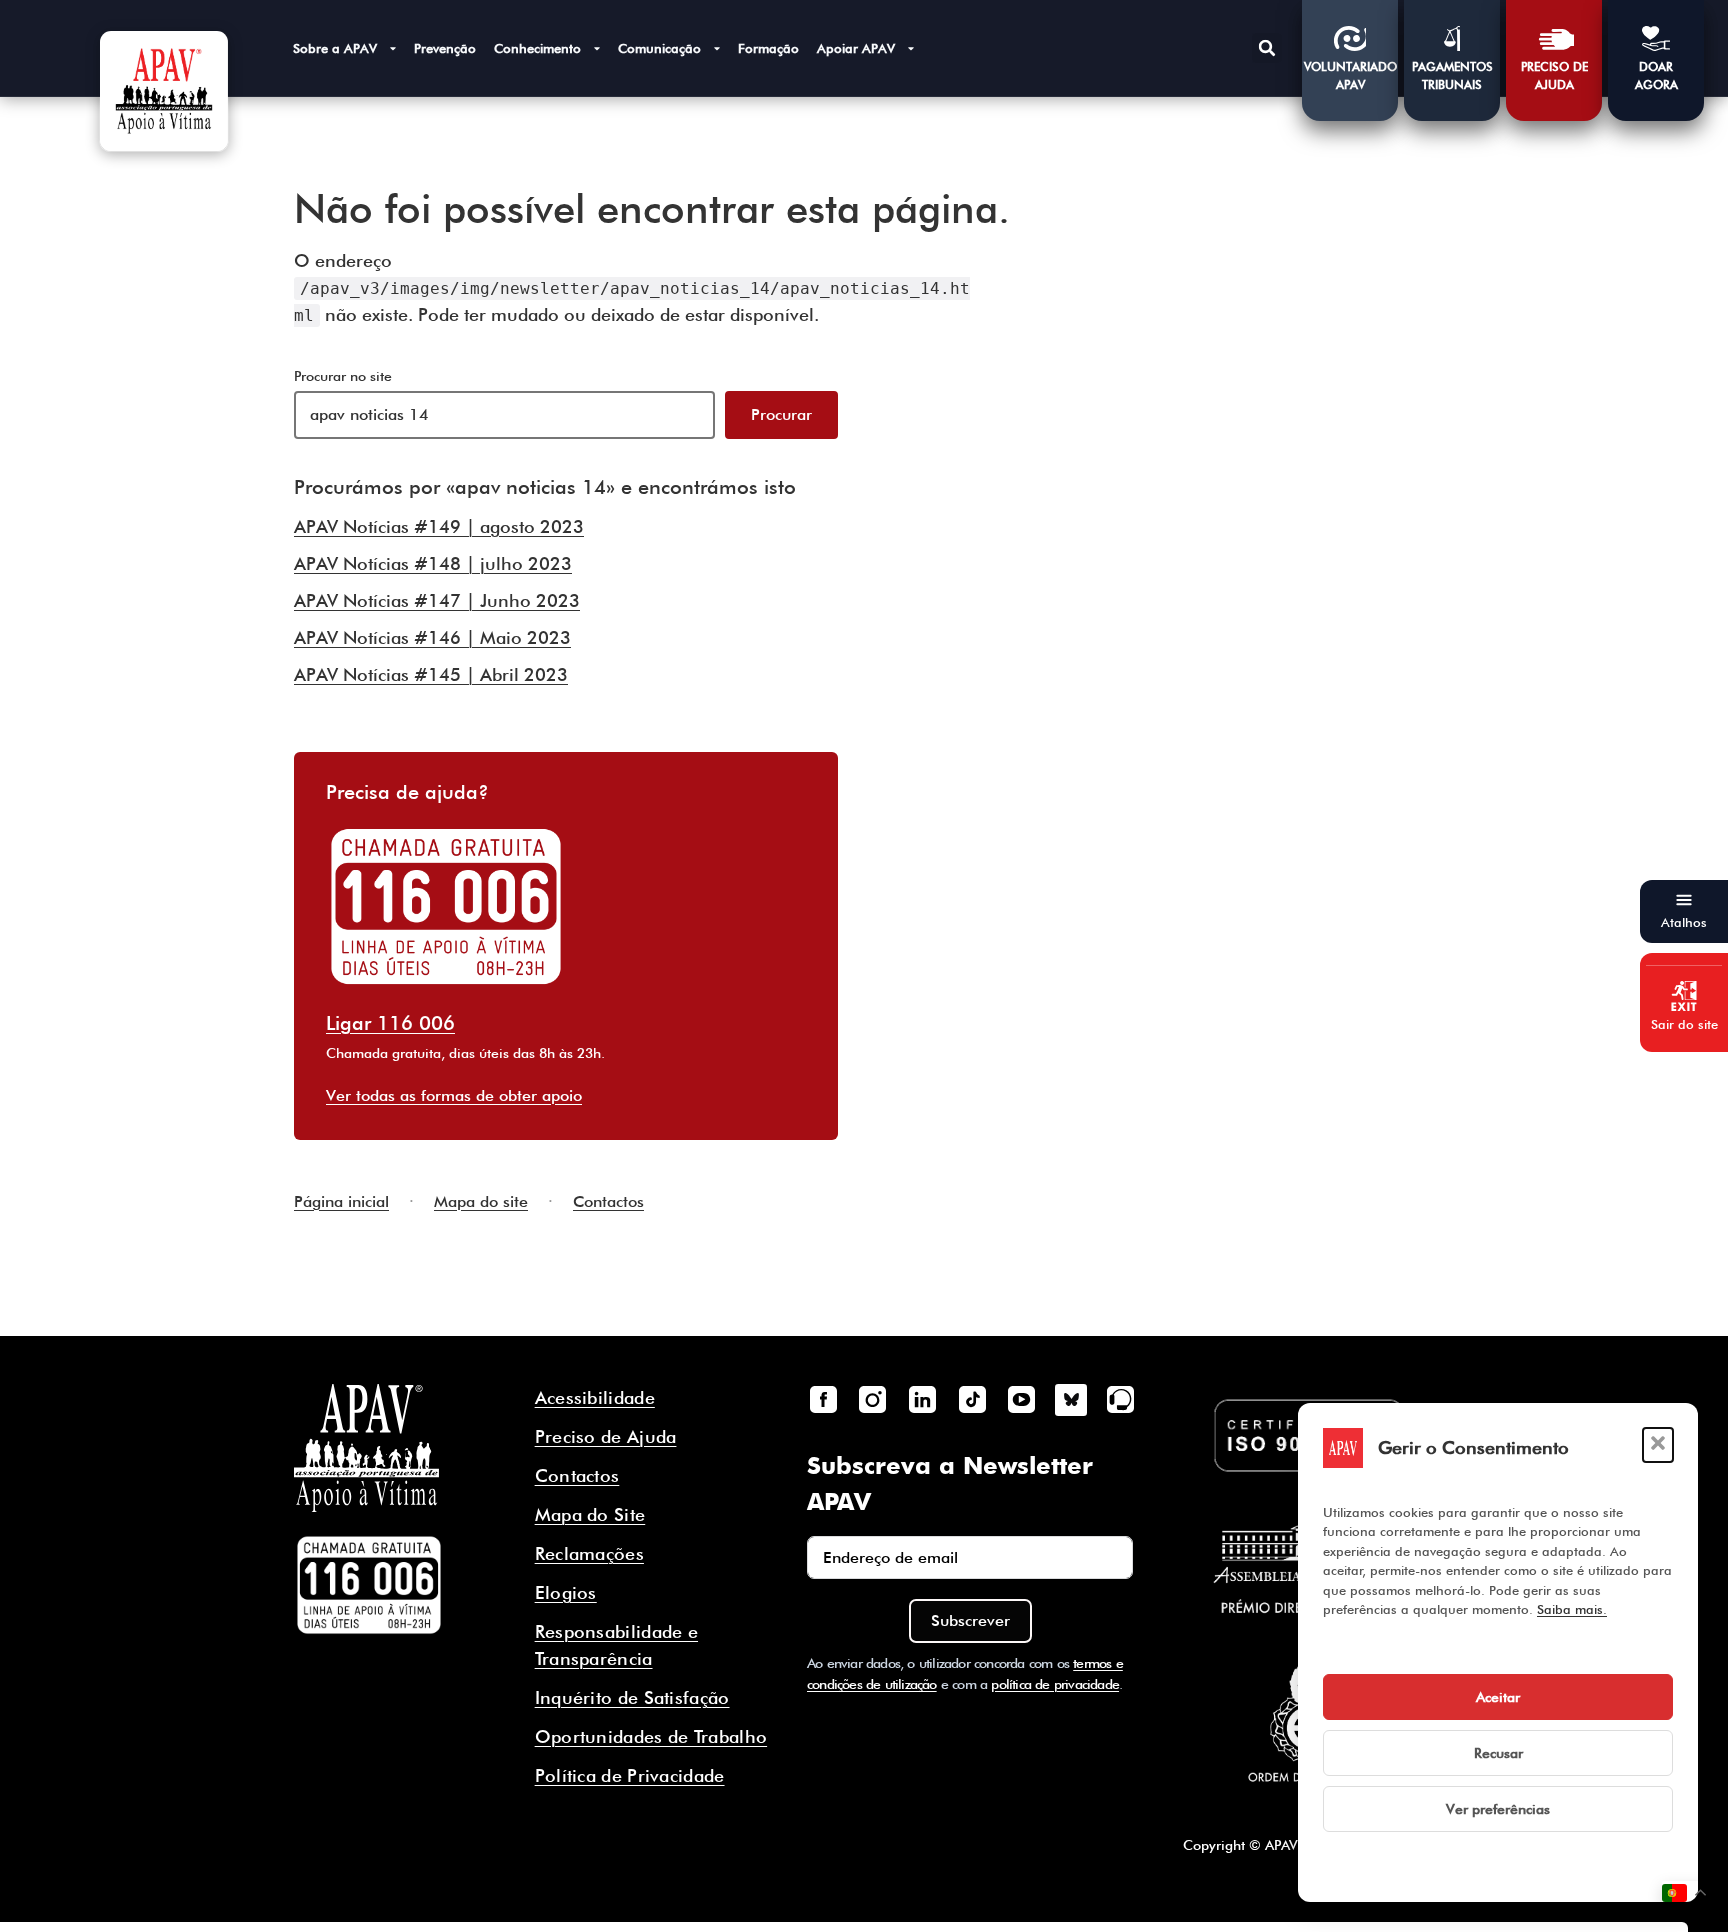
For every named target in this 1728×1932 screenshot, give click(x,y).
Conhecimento (537, 48)
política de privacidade (1055, 1684)
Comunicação (659, 48)
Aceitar (1498, 1697)
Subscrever (970, 1620)
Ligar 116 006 (390, 1023)
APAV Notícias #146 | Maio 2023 (432, 637)
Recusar (1498, 1753)
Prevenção (445, 48)
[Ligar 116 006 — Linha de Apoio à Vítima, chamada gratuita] (369, 1585)
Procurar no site (343, 376)
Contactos (608, 1201)
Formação (768, 48)
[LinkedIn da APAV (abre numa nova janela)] (922, 1400)
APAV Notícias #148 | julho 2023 (433, 563)
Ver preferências (1498, 1809)
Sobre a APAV (335, 48)
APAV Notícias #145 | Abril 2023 (431, 674)
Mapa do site (481, 1201)
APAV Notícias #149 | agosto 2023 (439, 526)
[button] (1658, 1445)
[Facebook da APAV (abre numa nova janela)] (823, 1400)
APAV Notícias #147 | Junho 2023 (437, 600)
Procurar (781, 414)
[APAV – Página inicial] (164, 91)
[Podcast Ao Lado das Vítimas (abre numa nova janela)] (1121, 1400)
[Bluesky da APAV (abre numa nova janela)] (1071, 1400)
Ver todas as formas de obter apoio (454, 1095)
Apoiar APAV (856, 48)
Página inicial (341, 1201)
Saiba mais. (1572, 1609)
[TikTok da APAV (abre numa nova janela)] (972, 1400)
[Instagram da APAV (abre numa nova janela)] (873, 1400)
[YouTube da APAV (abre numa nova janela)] (1021, 1400)
